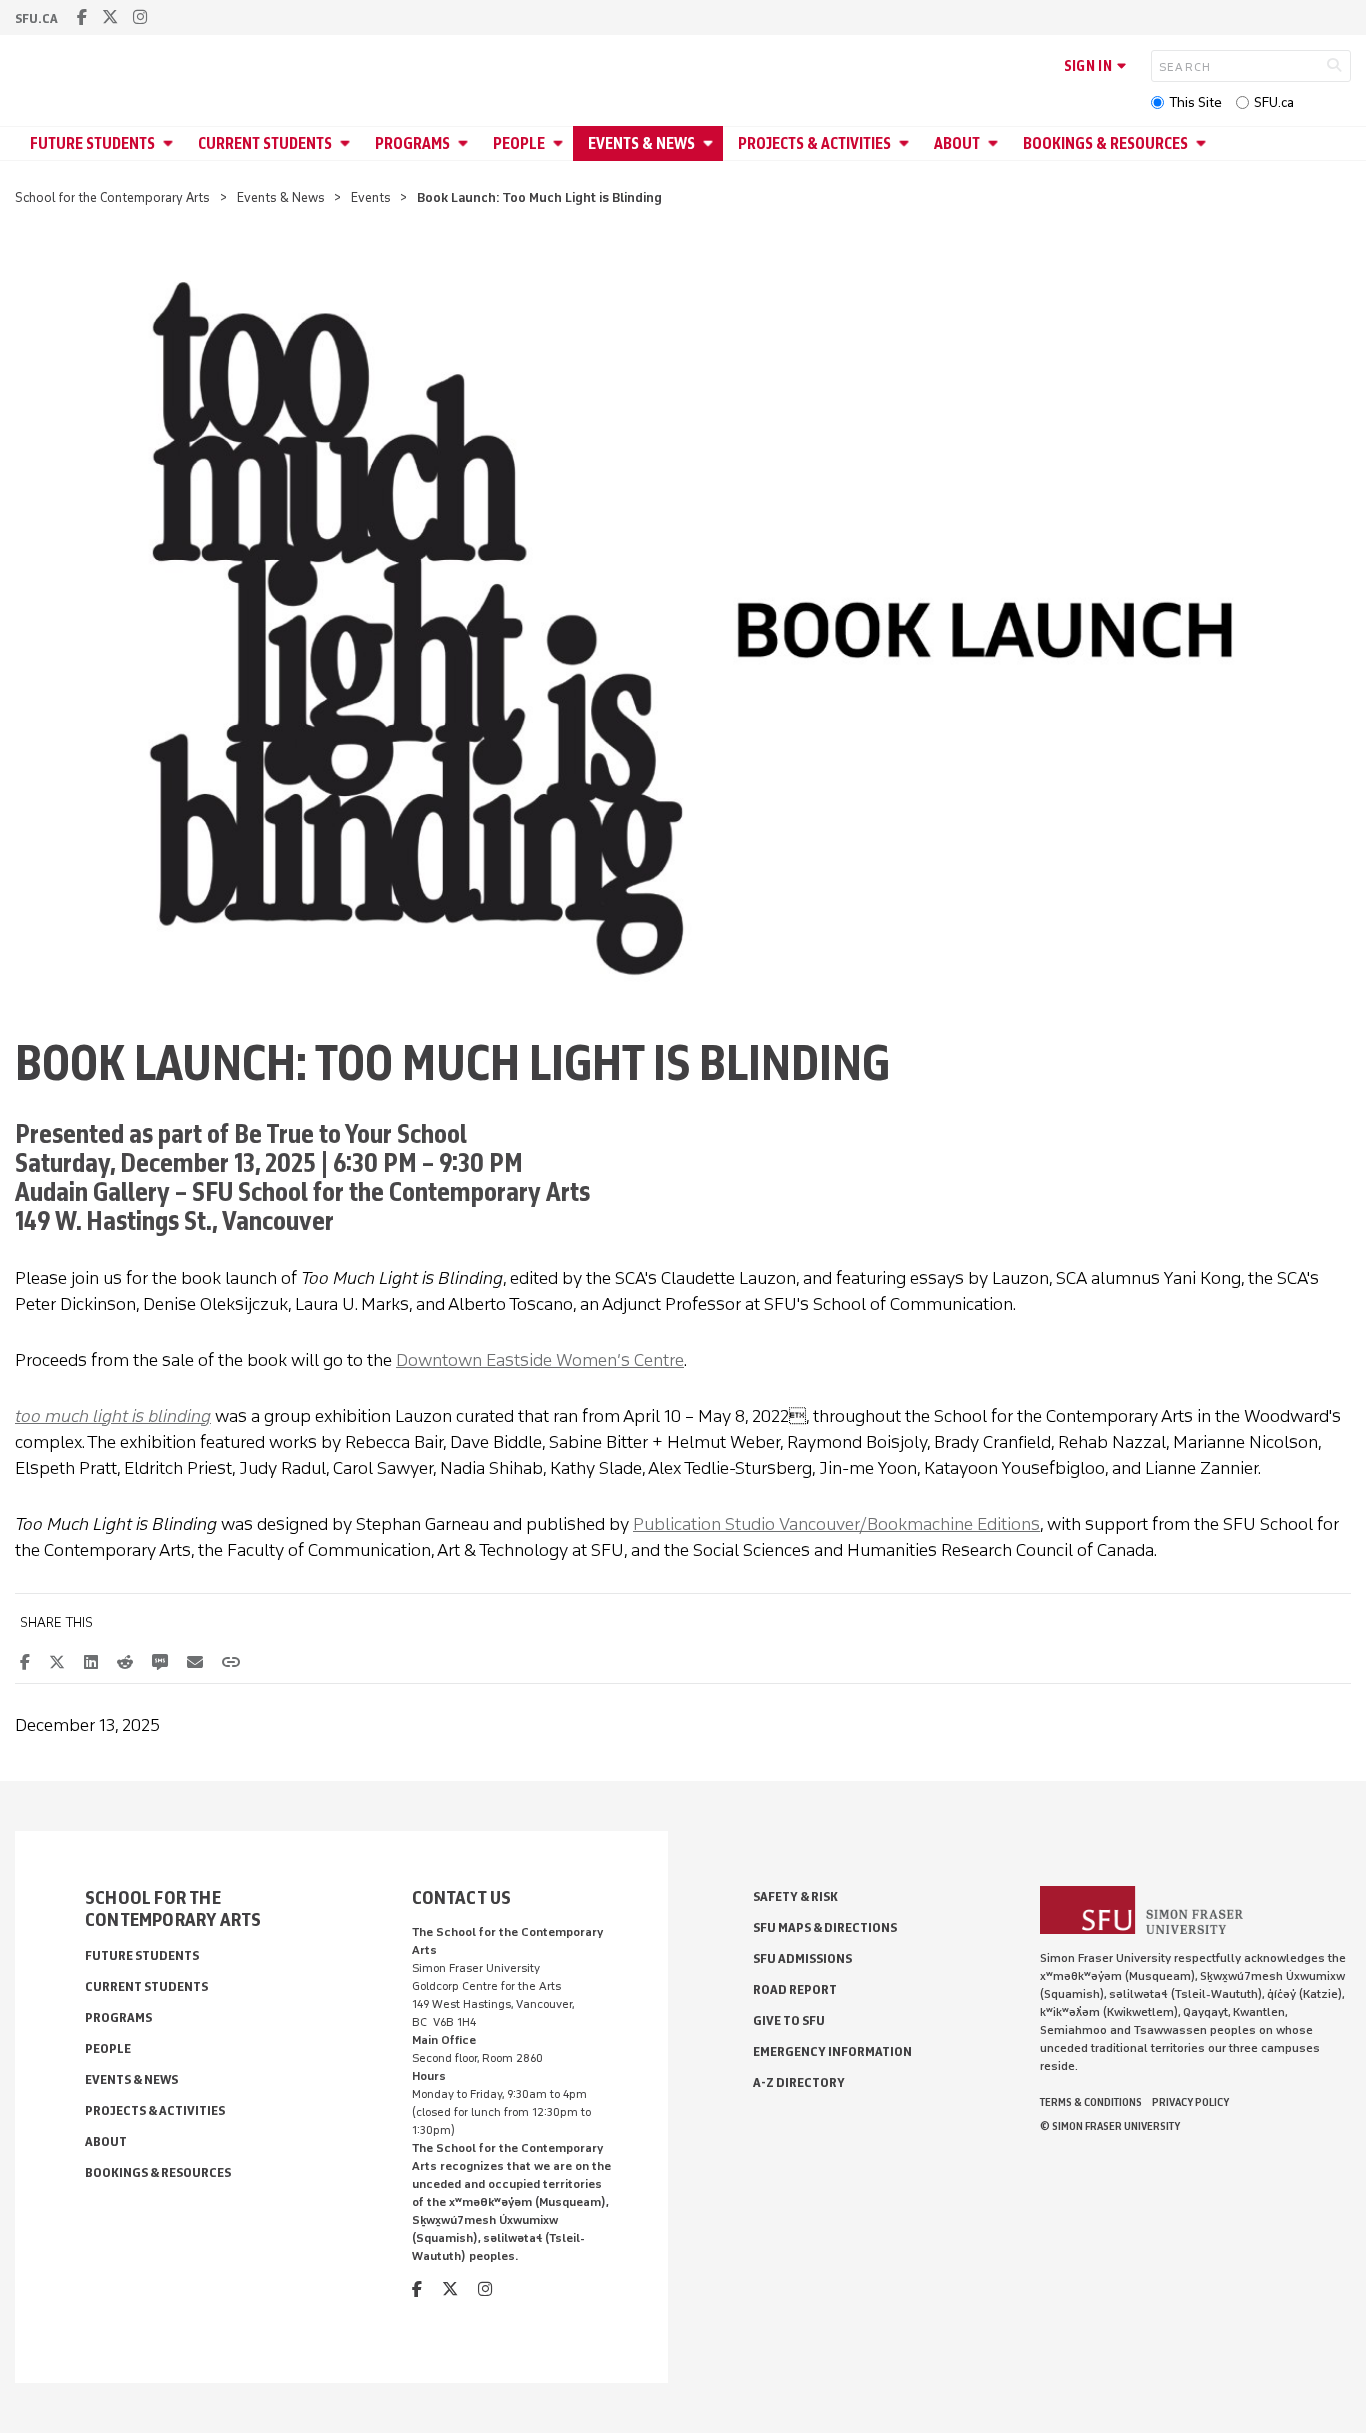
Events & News (641, 143)
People (519, 143)
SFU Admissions (802, 1958)
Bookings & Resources (1105, 143)
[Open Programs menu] (466, 143)
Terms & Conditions (1091, 2102)
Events (371, 197)
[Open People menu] (561, 143)
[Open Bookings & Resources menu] (1204, 143)
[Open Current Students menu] (348, 143)
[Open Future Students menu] (171, 143)
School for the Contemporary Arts (112, 197)
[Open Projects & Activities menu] (907, 143)
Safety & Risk (795, 1896)
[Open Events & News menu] (711, 143)
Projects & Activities (814, 143)
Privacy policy (1190, 2102)
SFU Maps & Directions (825, 1927)
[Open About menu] (996, 143)
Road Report (795, 1989)
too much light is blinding (113, 1416)
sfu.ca (36, 18)
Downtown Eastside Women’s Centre (540, 1360)
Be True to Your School (350, 1133)
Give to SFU (789, 2020)
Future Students (92, 143)
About (957, 143)
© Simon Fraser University (1110, 2126)
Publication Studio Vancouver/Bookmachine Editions (836, 1524)
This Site (1195, 102)
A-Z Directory (799, 2082)
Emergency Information (832, 2051)
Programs (412, 143)
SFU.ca (1274, 102)
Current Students (265, 143)
